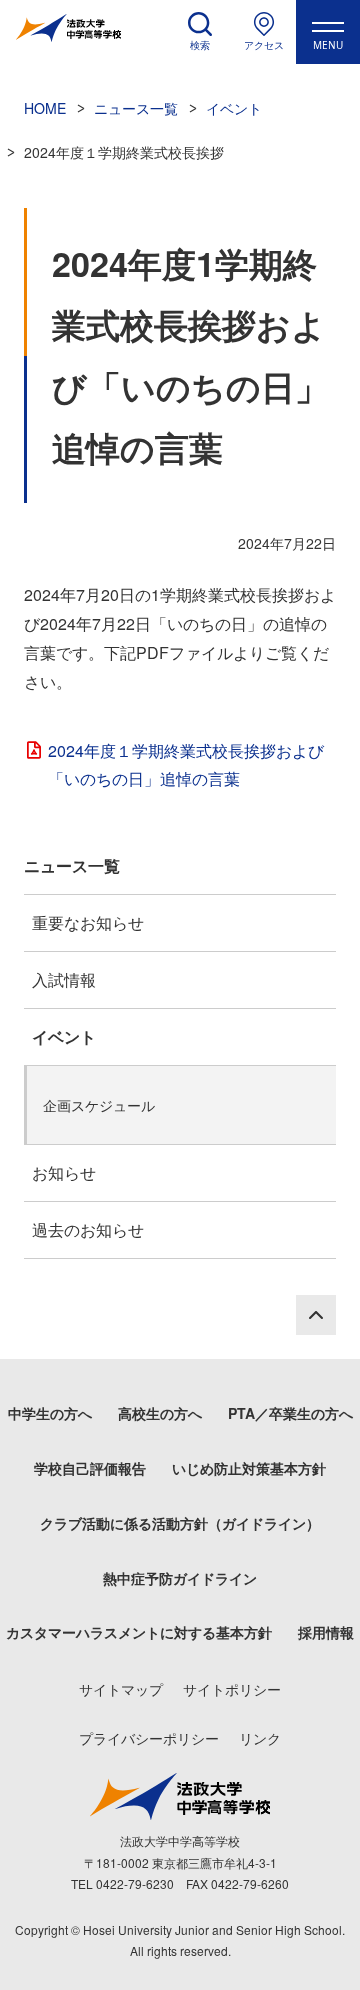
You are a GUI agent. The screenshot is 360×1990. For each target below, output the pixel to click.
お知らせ (64, 1172)
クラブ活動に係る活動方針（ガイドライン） (180, 1523)
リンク (260, 1738)
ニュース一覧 (72, 865)
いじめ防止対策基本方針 (249, 1468)
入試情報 (64, 979)
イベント (64, 1036)
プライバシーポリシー (149, 1738)
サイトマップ (121, 1689)
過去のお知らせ (88, 1229)
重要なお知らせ (88, 922)
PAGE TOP (316, 1315)
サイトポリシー (232, 1689)
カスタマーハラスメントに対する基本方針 (139, 1632)
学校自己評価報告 (90, 1468)
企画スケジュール (99, 1105)
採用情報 (326, 1632)
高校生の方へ (160, 1413)
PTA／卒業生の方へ (290, 1413)
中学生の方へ (50, 1413)
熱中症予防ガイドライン (180, 1578)
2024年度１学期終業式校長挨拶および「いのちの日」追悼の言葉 (186, 765)
